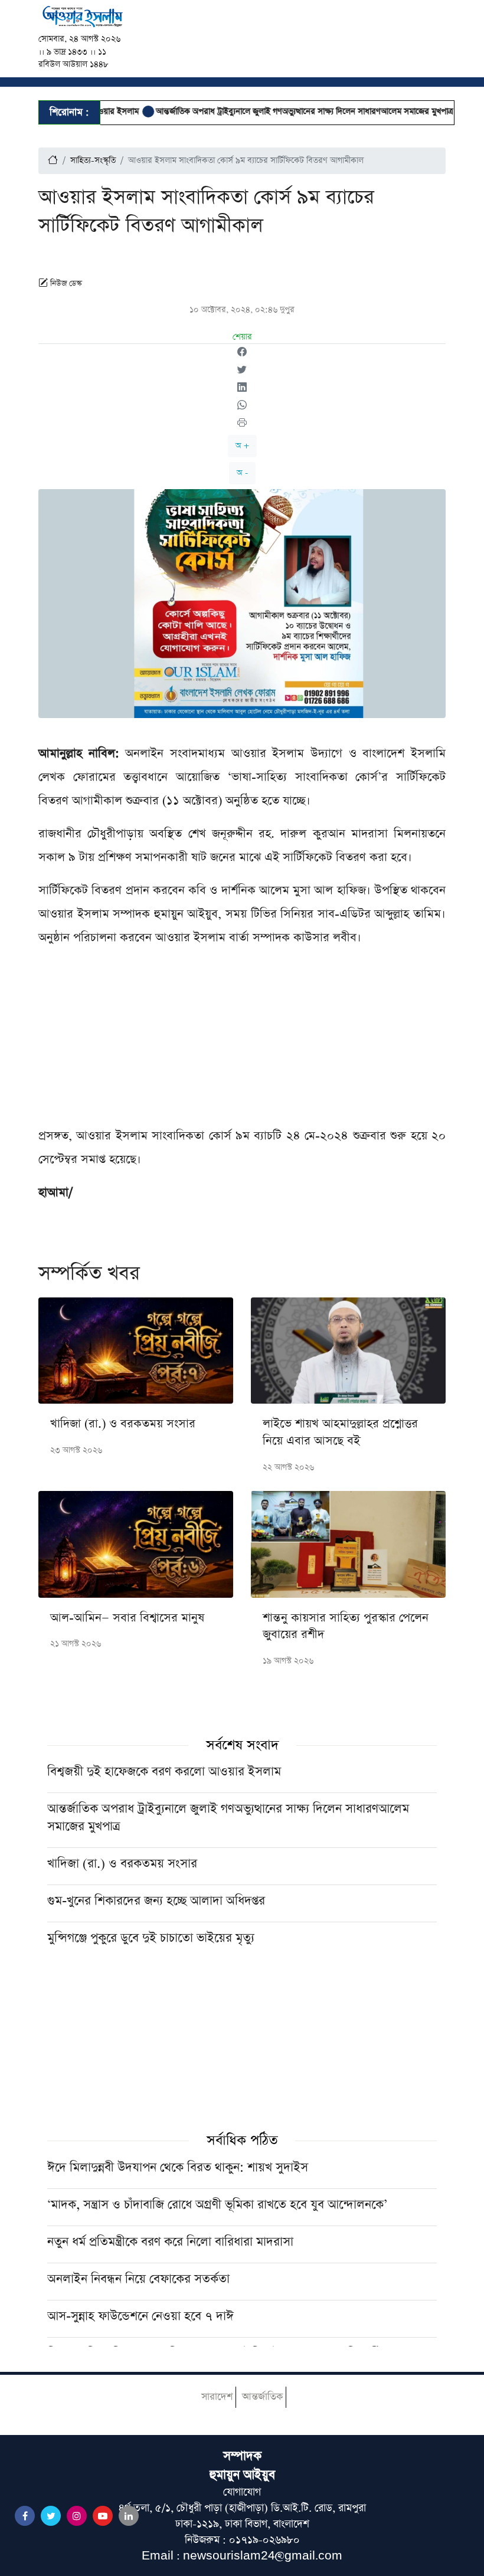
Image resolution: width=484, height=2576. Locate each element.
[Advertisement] (242, 1041)
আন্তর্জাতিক (262, 2397)
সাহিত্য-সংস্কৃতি (93, 160)
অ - (242, 473)
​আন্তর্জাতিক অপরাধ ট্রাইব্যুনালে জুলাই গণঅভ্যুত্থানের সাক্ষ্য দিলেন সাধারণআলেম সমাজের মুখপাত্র (276, 112)
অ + (242, 446)
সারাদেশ (217, 2397)
